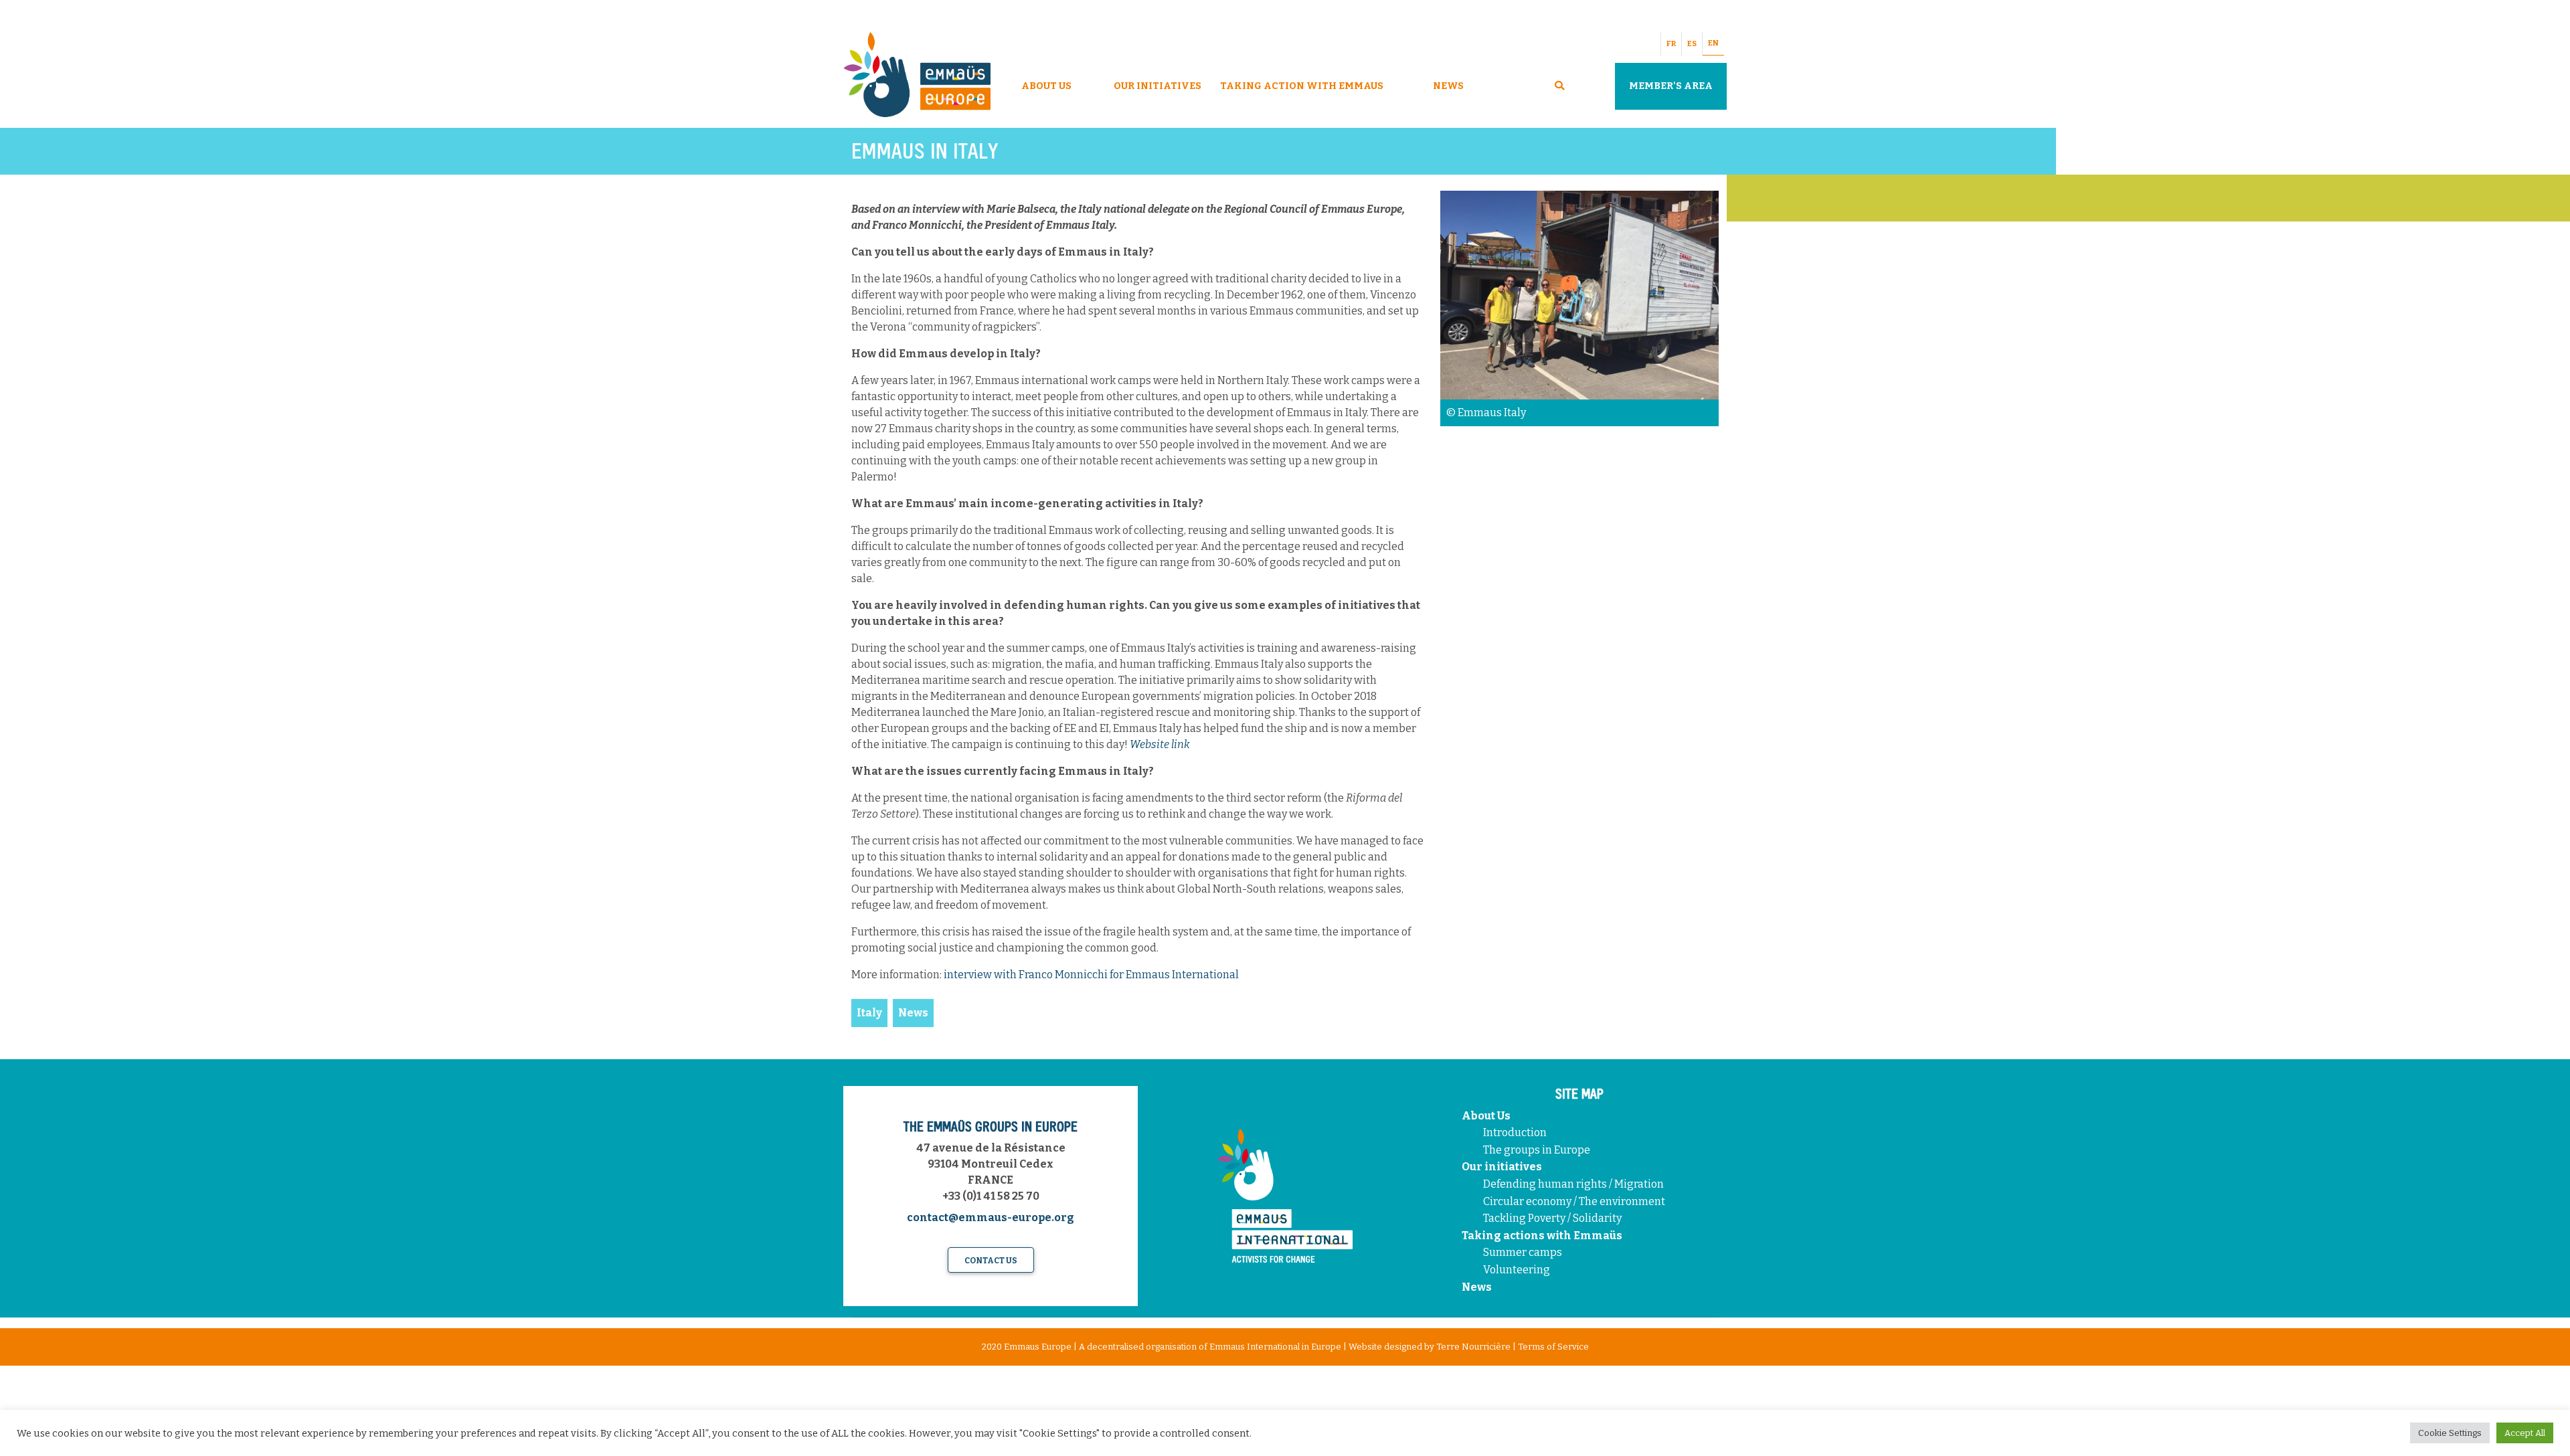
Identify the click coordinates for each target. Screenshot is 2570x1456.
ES (1692, 44)
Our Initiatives (1158, 86)
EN (1713, 43)
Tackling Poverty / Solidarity (1552, 1218)
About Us (1046, 86)
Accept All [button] (2525, 1433)
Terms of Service (1553, 1347)
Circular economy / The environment (1575, 1201)
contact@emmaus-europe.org (991, 1217)
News (1448, 86)
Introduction (1515, 1132)
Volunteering (1517, 1270)
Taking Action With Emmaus (1303, 86)
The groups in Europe (1538, 1150)
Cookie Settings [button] (2450, 1433)
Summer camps (1523, 1252)
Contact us (991, 1261)
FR (1671, 44)
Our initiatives (1502, 1167)
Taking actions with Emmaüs (1542, 1236)
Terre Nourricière (1473, 1347)
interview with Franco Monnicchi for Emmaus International (1091, 975)
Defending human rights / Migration (1574, 1184)
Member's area (1671, 86)
